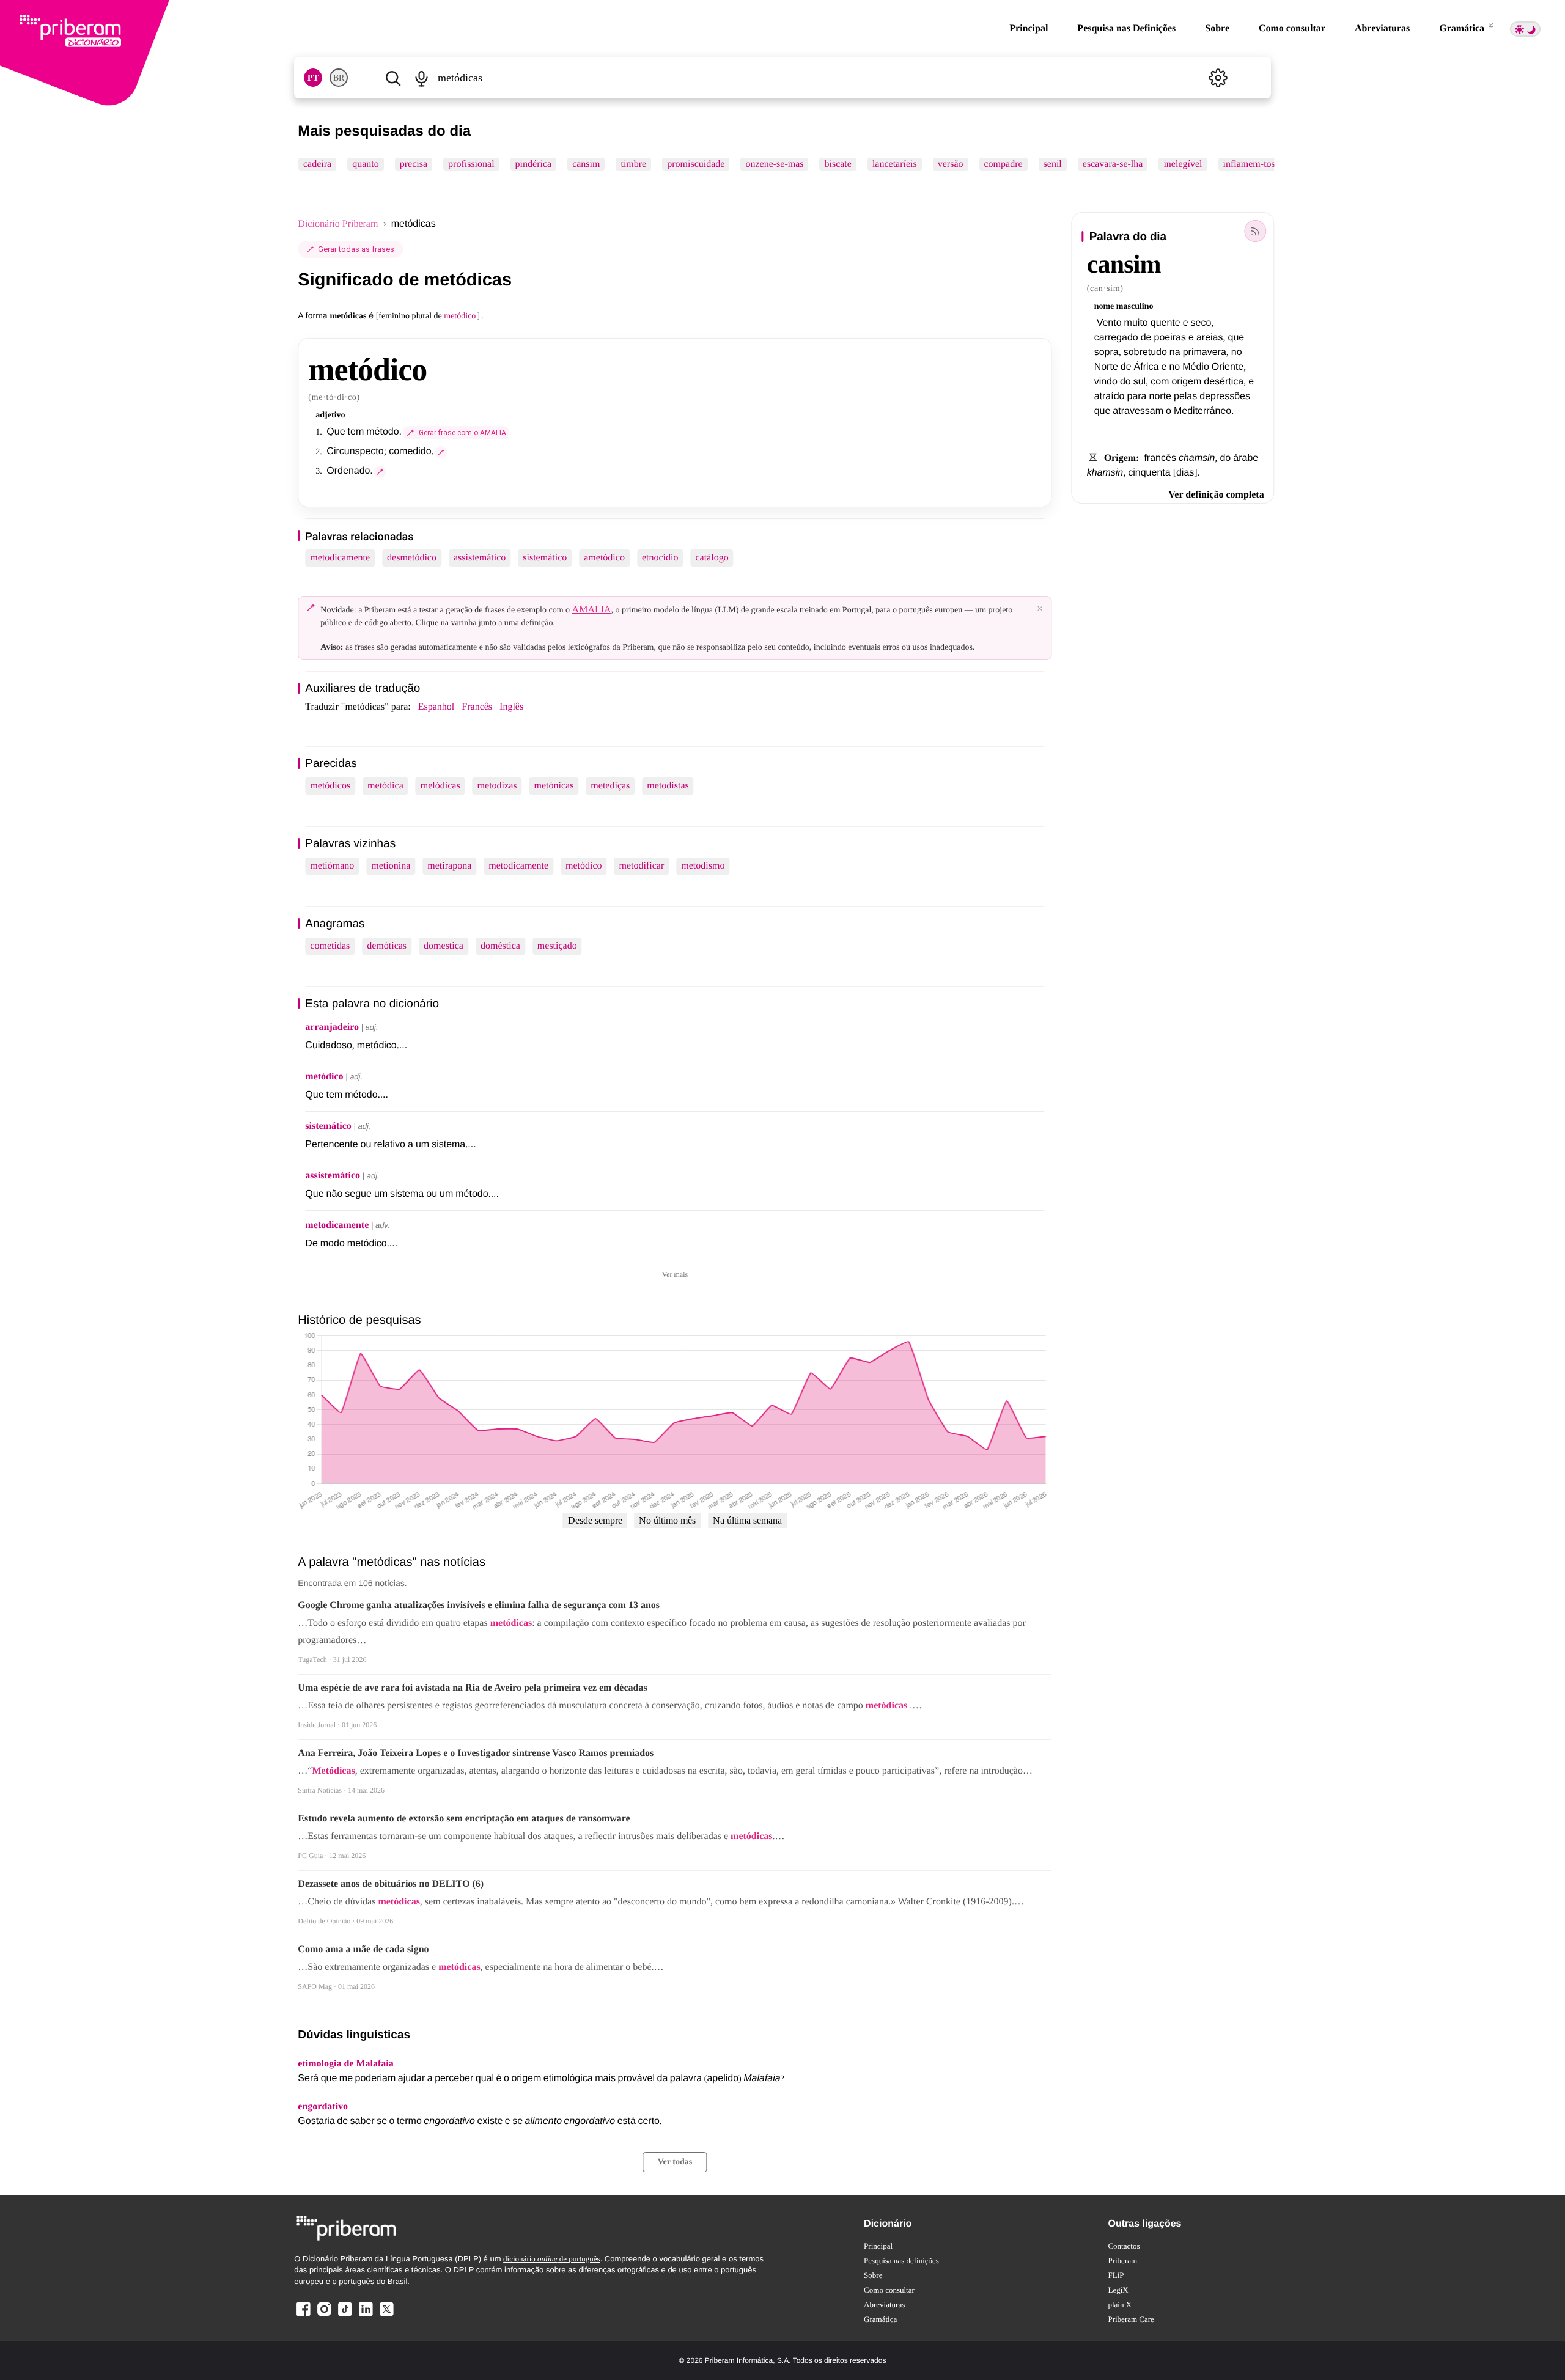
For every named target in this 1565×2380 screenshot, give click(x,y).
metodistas (668, 786)
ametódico (604, 558)
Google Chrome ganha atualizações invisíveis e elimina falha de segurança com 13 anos (479, 1605)
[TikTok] (345, 2316)
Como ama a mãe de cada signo (363, 1949)
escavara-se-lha (1113, 164)
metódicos (330, 786)
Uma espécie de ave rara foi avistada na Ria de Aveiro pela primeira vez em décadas (472, 1688)
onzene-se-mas (775, 164)
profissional (471, 164)
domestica (444, 946)
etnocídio (660, 558)
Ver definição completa (1216, 495)
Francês (477, 707)
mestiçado (557, 946)
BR (339, 78)
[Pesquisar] (393, 78)
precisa (414, 164)
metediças (610, 786)
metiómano (332, 866)
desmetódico (412, 558)
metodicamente (340, 558)
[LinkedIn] (366, 2316)
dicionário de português (552, 2259)
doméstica (500, 946)
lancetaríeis (895, 164)
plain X (1120, 2305)
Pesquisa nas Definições (1126, 28)
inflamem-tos (1249, 164)
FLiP (1116, 2275)
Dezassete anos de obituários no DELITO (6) (391, 1884)
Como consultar (1292, 28)
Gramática (1463, 28)
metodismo (703, 866)
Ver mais (675, 1274)
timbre (634, 164)
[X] (386, 2316)
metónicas (554, 786)
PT (313, 78)
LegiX (1118, 2290)
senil (1053, 164)
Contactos (1124, 2246)
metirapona (449, 866)
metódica (385, 786)
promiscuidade (696, 164)
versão (951, 164)
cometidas (330, 946)
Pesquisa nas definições (901, 2261)
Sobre (1217, 28)
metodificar (642, 866)
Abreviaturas (1382, 28)
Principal (1029, 28)
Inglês (511, 707)
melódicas (440, 786)
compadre (1003, 164)
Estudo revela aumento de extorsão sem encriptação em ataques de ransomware (464, 1819)
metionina (391, 866)
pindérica (534, 164)
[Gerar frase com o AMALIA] (441, 452)
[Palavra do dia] (1256, 231)
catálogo (712, 558)
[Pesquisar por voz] (422, 78)
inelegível (1183, 164)
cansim (586, 164)
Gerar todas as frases (356, 249)
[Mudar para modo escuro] (1525, 29)
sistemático (545, 558)
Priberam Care (1131, 2319)
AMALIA (592, 610)
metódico (584, 866)
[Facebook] (303, 2316)
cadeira (317, 164)
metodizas (497, 786)
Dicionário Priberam (338, 224)
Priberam (1122, 2261)
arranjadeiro (332, 1027)
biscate (838, 164)
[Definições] (1218, 78)
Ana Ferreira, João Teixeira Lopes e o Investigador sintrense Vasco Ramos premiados (476, 1753)
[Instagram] (324, 2316)
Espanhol (436, 707)
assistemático (480, 558)
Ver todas (675, 2162)
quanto (366, 164)
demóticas (387, 946)
